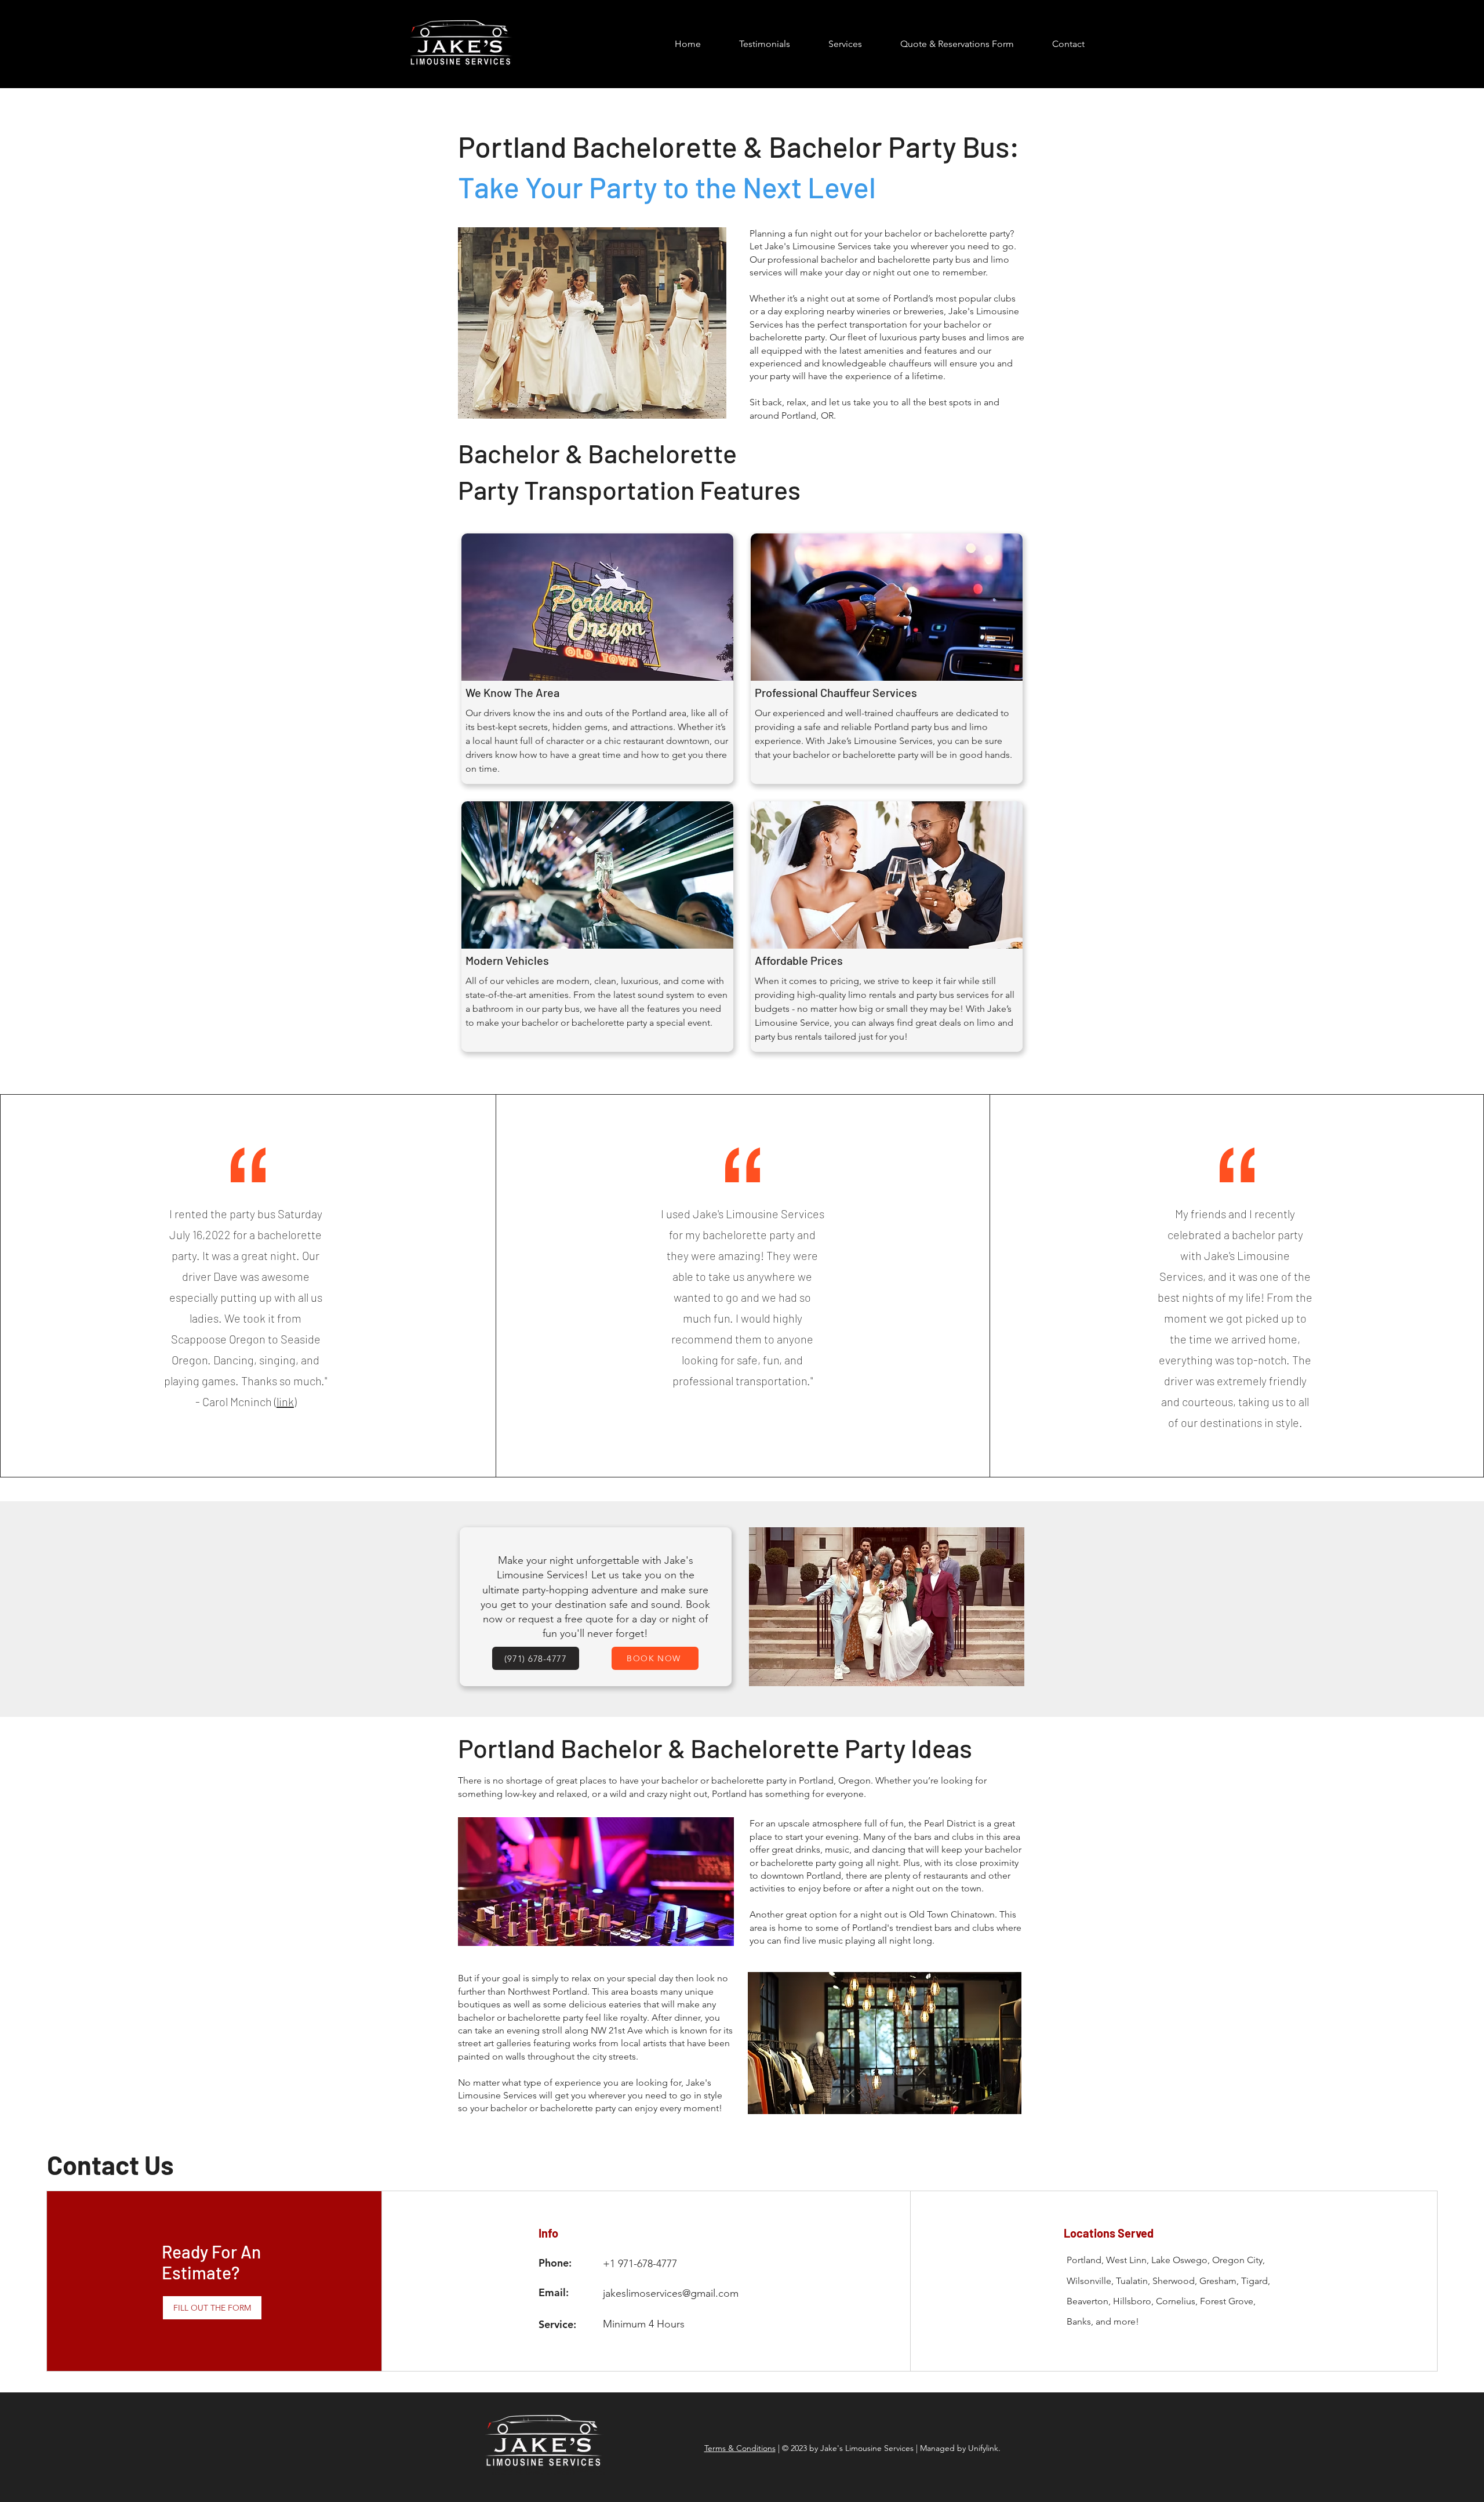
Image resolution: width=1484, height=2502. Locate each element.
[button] (845, 44)
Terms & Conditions (740, 2448)
